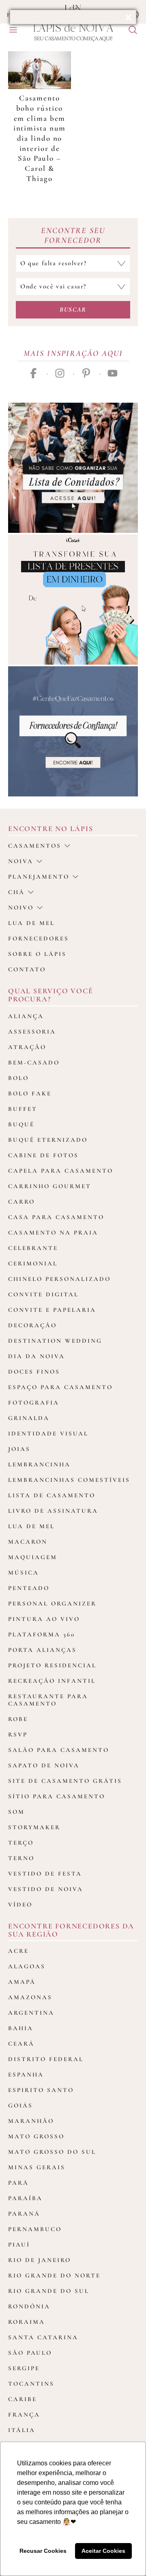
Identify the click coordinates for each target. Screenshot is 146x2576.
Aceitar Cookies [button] (103, 2551)
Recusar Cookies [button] (43, 2551)
